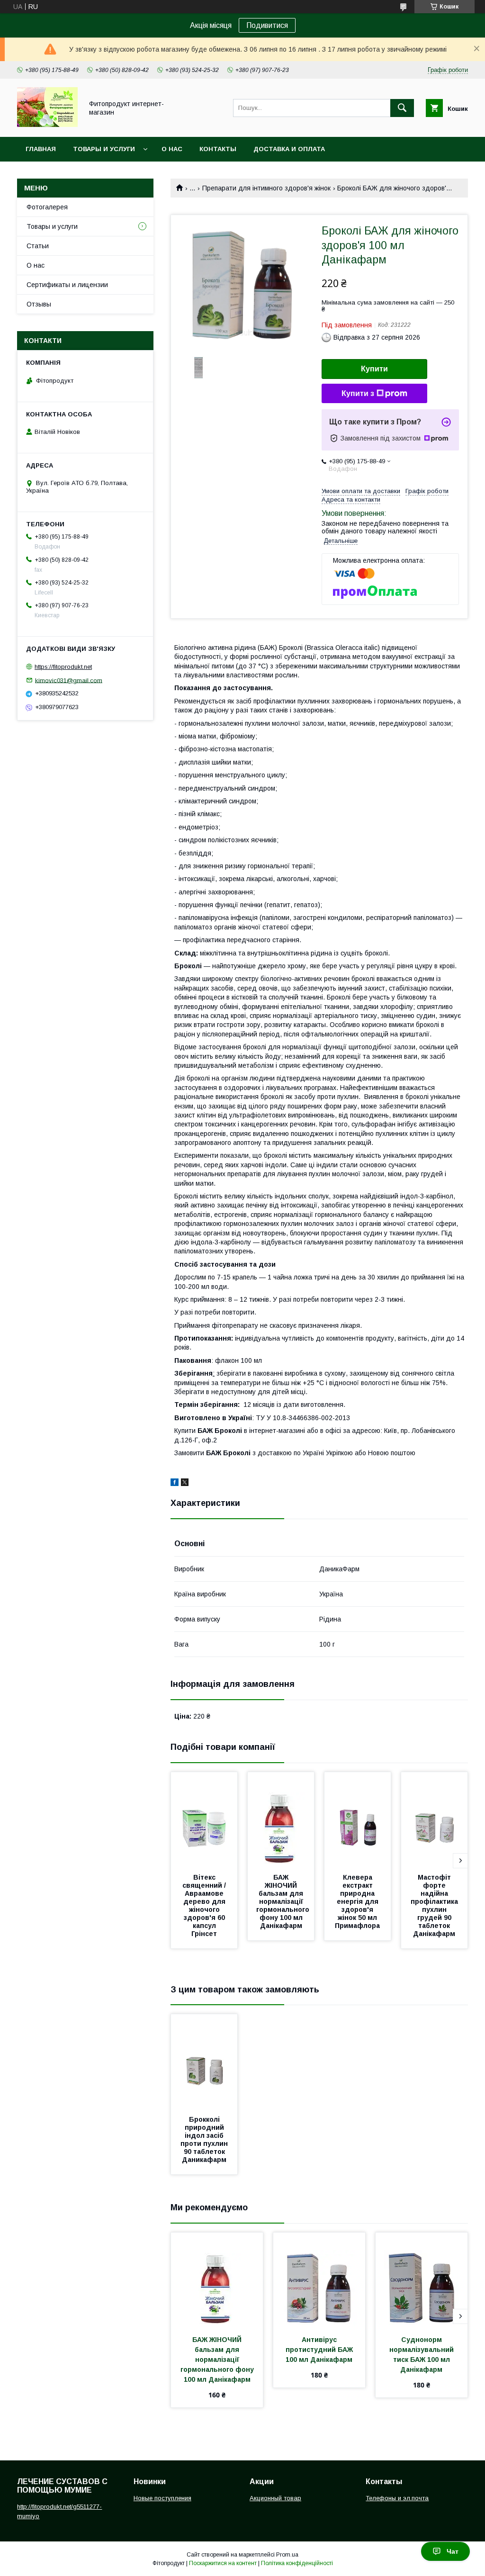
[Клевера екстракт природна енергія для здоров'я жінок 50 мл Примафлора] (358, 1819)
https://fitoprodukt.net (63, 667)
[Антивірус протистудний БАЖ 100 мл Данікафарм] (319, 2280)
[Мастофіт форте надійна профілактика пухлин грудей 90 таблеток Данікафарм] (434, 1819)
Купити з (358, 393)
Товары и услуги (104, 149)
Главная (41, 149)
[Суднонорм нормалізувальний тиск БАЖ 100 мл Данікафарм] (422, 2280)
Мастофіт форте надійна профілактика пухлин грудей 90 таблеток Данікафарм (435, 1905)
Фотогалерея (47, 207)
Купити (374, 369)
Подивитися (267, 25)
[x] (185, 1484)
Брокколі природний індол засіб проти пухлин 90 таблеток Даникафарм (205, 2139)
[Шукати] (402, 108)
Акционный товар (275, 2498)
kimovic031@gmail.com (69, 680)
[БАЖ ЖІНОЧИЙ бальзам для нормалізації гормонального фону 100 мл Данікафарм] (281, 1819)
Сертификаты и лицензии (67, 285)
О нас (172, 149)
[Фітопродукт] (47, 125)
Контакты (218, 149)
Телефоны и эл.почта (397, 2498)
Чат (453, 2551)
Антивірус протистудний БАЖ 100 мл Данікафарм (320, 2350)
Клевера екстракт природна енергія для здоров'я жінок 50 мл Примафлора (358, 1901)
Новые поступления (162, 2498)
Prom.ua (287, 2555)
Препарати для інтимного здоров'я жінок (266, 188)
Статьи (38, 246)
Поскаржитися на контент (223, 2563)
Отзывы (39, 304)
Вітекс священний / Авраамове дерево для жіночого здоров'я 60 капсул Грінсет (205, 1905)
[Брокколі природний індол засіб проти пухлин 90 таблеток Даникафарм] (204, 2062)
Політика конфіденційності (297, 2563)
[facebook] (175, 1484)
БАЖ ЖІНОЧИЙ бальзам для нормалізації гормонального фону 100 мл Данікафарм (284, 1901)
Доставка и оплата (289, 149)
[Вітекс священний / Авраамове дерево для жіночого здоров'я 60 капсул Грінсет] (204, 1819)
